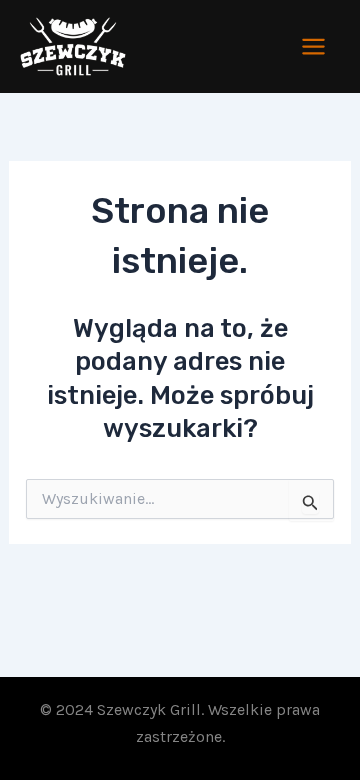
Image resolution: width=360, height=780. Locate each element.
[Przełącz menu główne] (314, 46)
